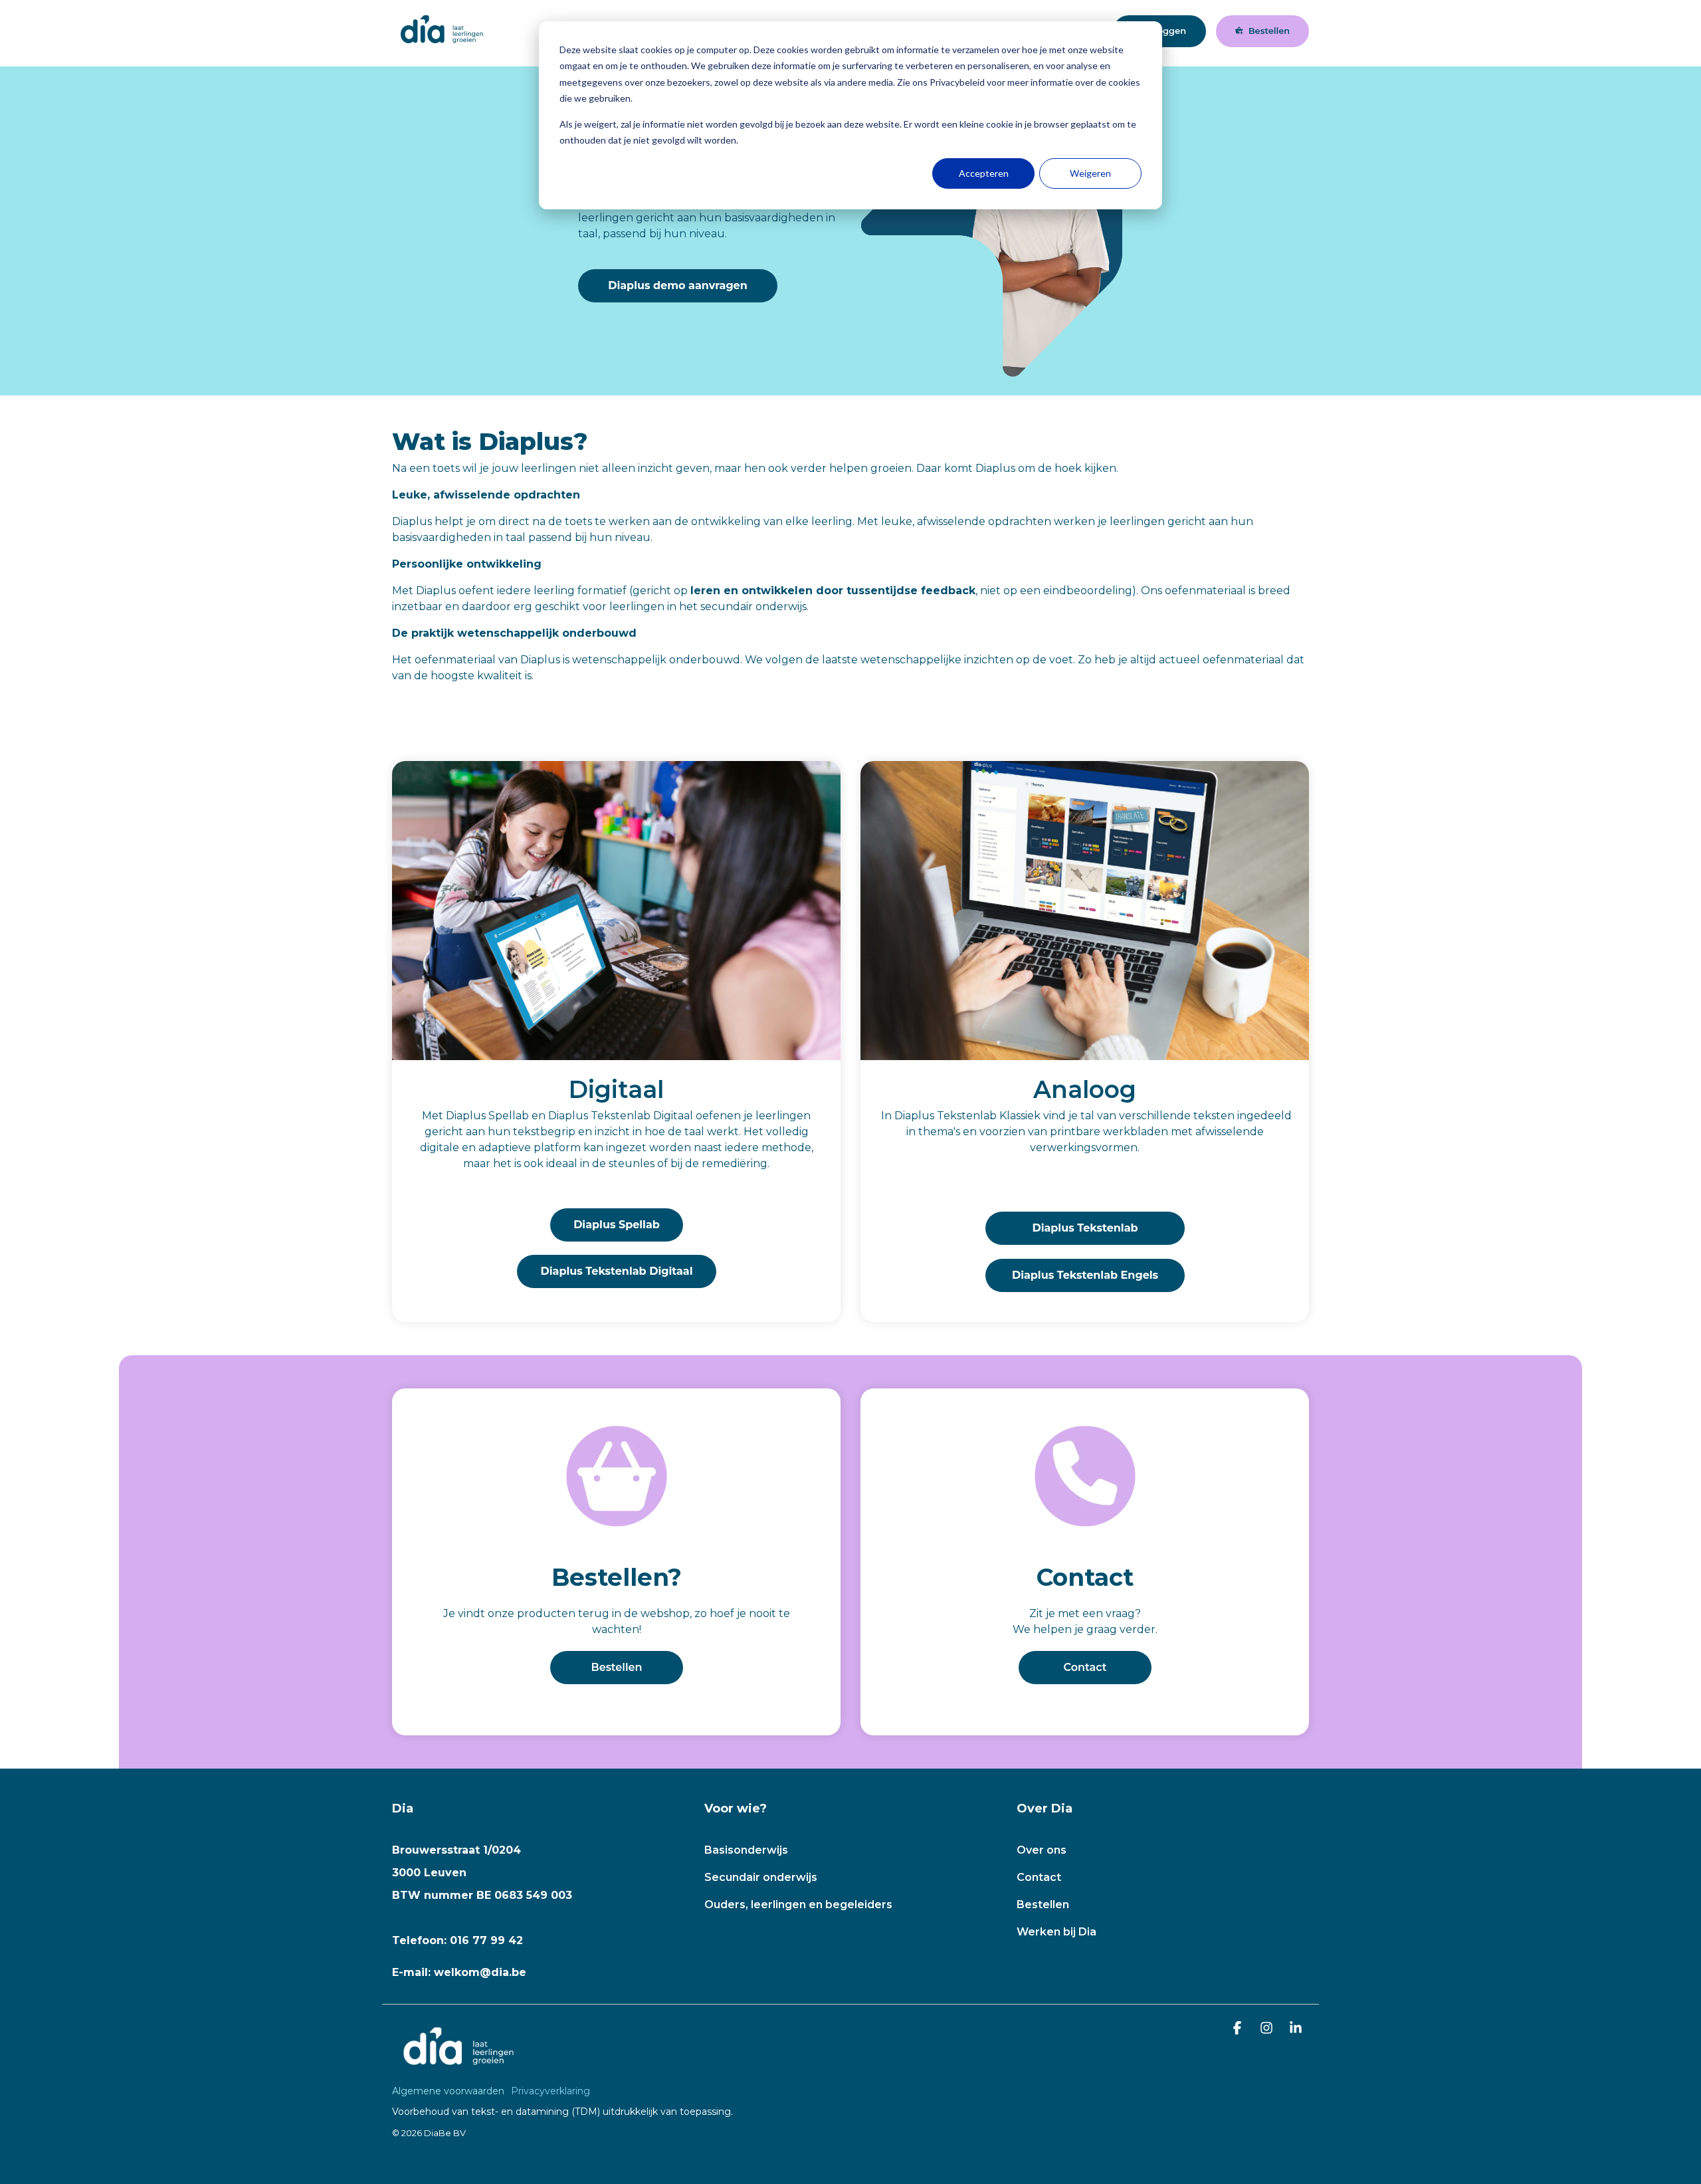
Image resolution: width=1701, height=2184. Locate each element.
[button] (1239, 2029)
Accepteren (984, 173)
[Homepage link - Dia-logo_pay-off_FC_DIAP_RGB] (458, 2069)
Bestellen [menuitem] (1043, 1905)
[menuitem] (451, 2091)
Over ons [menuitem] (1042, 1850)
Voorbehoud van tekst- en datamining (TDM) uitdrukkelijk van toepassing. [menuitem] (562, 2112)
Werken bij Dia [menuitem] (1056, 1932)
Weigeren (1090, 173)
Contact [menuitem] (1039, 1877)
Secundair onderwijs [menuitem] (761, 1877)
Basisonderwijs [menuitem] (746, 1850)
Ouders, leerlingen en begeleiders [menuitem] (798, 1905)
